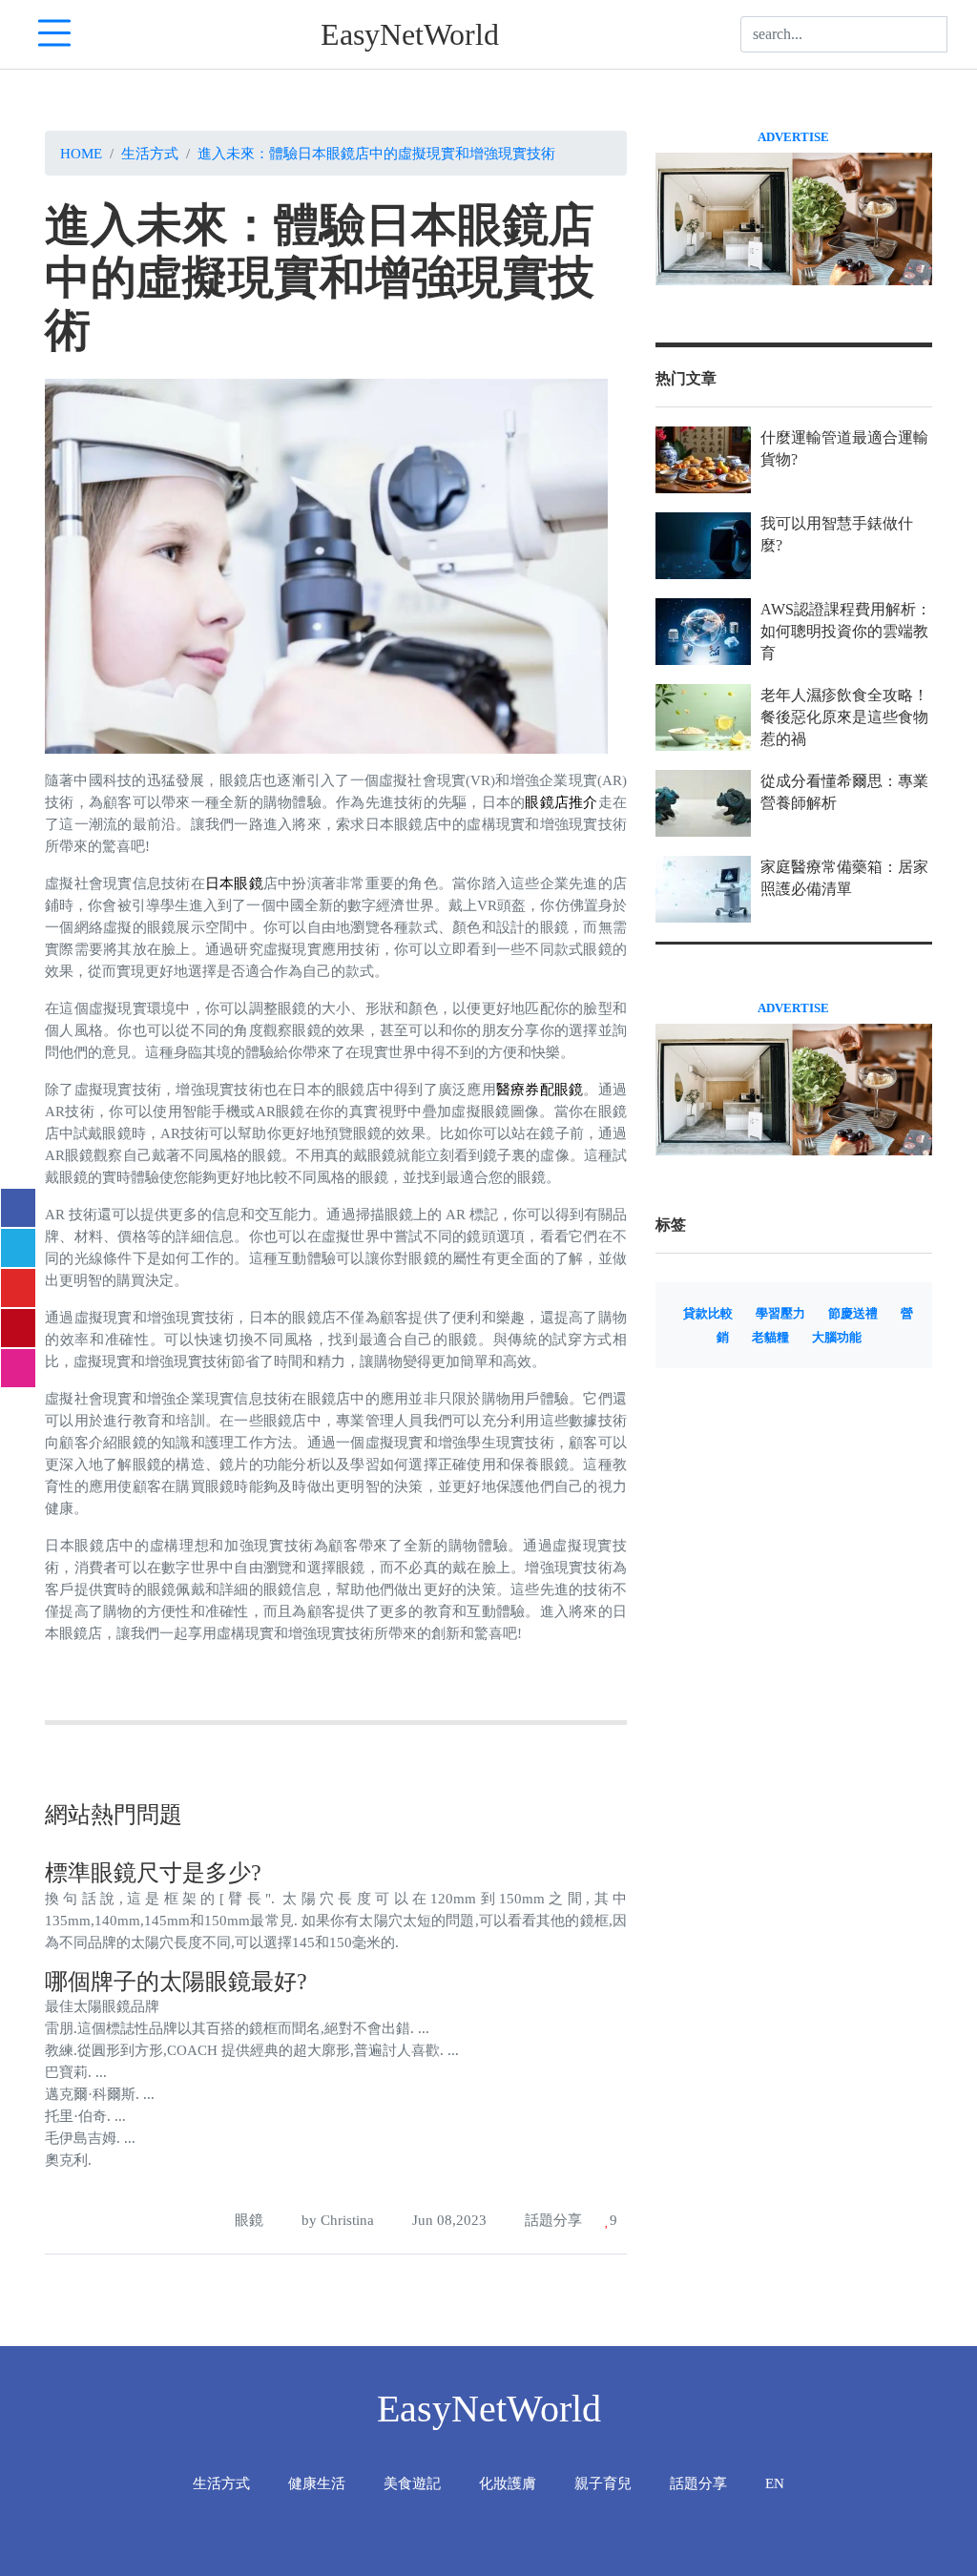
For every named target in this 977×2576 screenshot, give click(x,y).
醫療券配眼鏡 (540, 1089)
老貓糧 (770, 1338)
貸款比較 (708, 1314)
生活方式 (150, 153)
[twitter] (18, 1248)
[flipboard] (18, 1288)
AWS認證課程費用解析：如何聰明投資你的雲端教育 (846, 631)
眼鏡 (249, 2220)
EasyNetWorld (410, 34)
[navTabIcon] (54, 34)
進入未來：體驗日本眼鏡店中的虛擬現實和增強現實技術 (376, 153)
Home (81, 153)
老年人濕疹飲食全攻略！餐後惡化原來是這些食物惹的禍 (844, 717)
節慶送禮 (853, 1314)
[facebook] (18, 1208)
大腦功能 (837, 1338)
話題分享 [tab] (698, 2483)
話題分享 (551, 2220)
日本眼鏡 (234, 883)
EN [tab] (775, 2483)
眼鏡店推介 (561, 802)
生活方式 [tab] (221, 2483)
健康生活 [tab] (317, 2483)
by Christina (336, 2220)
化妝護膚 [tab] (508, 2483)
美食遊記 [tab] (412, 2483)
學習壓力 (780, 1314)
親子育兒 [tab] (603, 2483)
